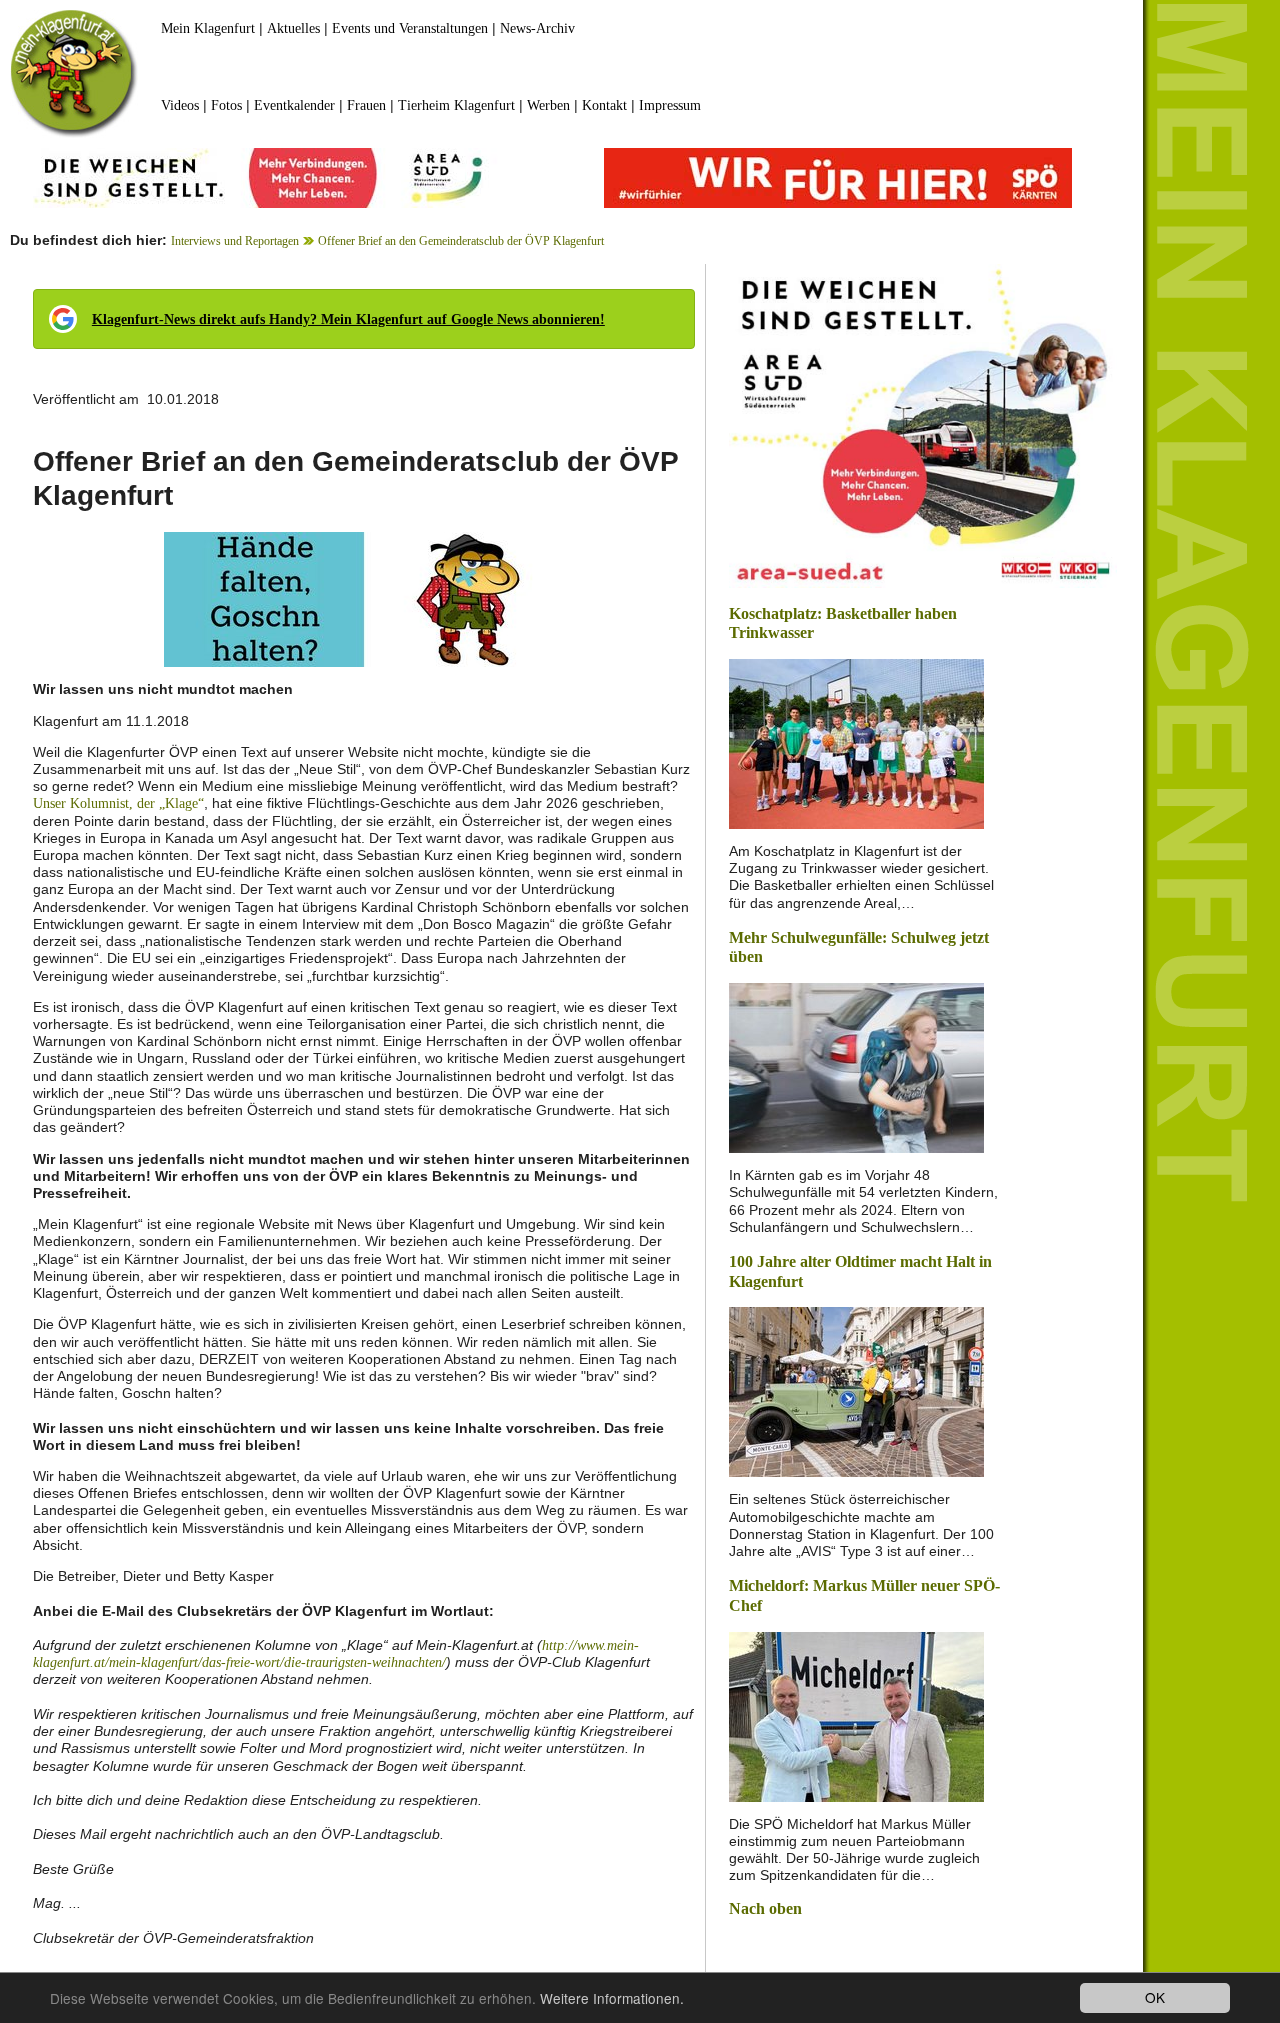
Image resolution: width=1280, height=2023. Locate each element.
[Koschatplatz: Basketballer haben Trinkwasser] (856, 742)
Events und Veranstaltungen (410, 28)
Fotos (226, 105)
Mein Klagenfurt (208, 28)
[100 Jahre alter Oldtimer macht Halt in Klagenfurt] (856, 1390)
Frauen (366, 105)
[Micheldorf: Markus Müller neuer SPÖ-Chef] (856, 1714)
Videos (180, 105)
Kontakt (604, 105)
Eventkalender (294, 105)
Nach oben (765, 1908)
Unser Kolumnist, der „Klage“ (118, 803)
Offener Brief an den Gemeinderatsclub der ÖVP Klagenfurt (461, 241)
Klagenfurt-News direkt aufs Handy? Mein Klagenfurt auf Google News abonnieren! (348, 319)
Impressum (670, 105)
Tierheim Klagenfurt (456, 105)
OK (1155, 1997)
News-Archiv (537, 28)
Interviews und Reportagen (235, 241)
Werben (548, 105)
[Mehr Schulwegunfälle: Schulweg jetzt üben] (856, 1066)
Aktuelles (293, 28)
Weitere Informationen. (612, 1998)
